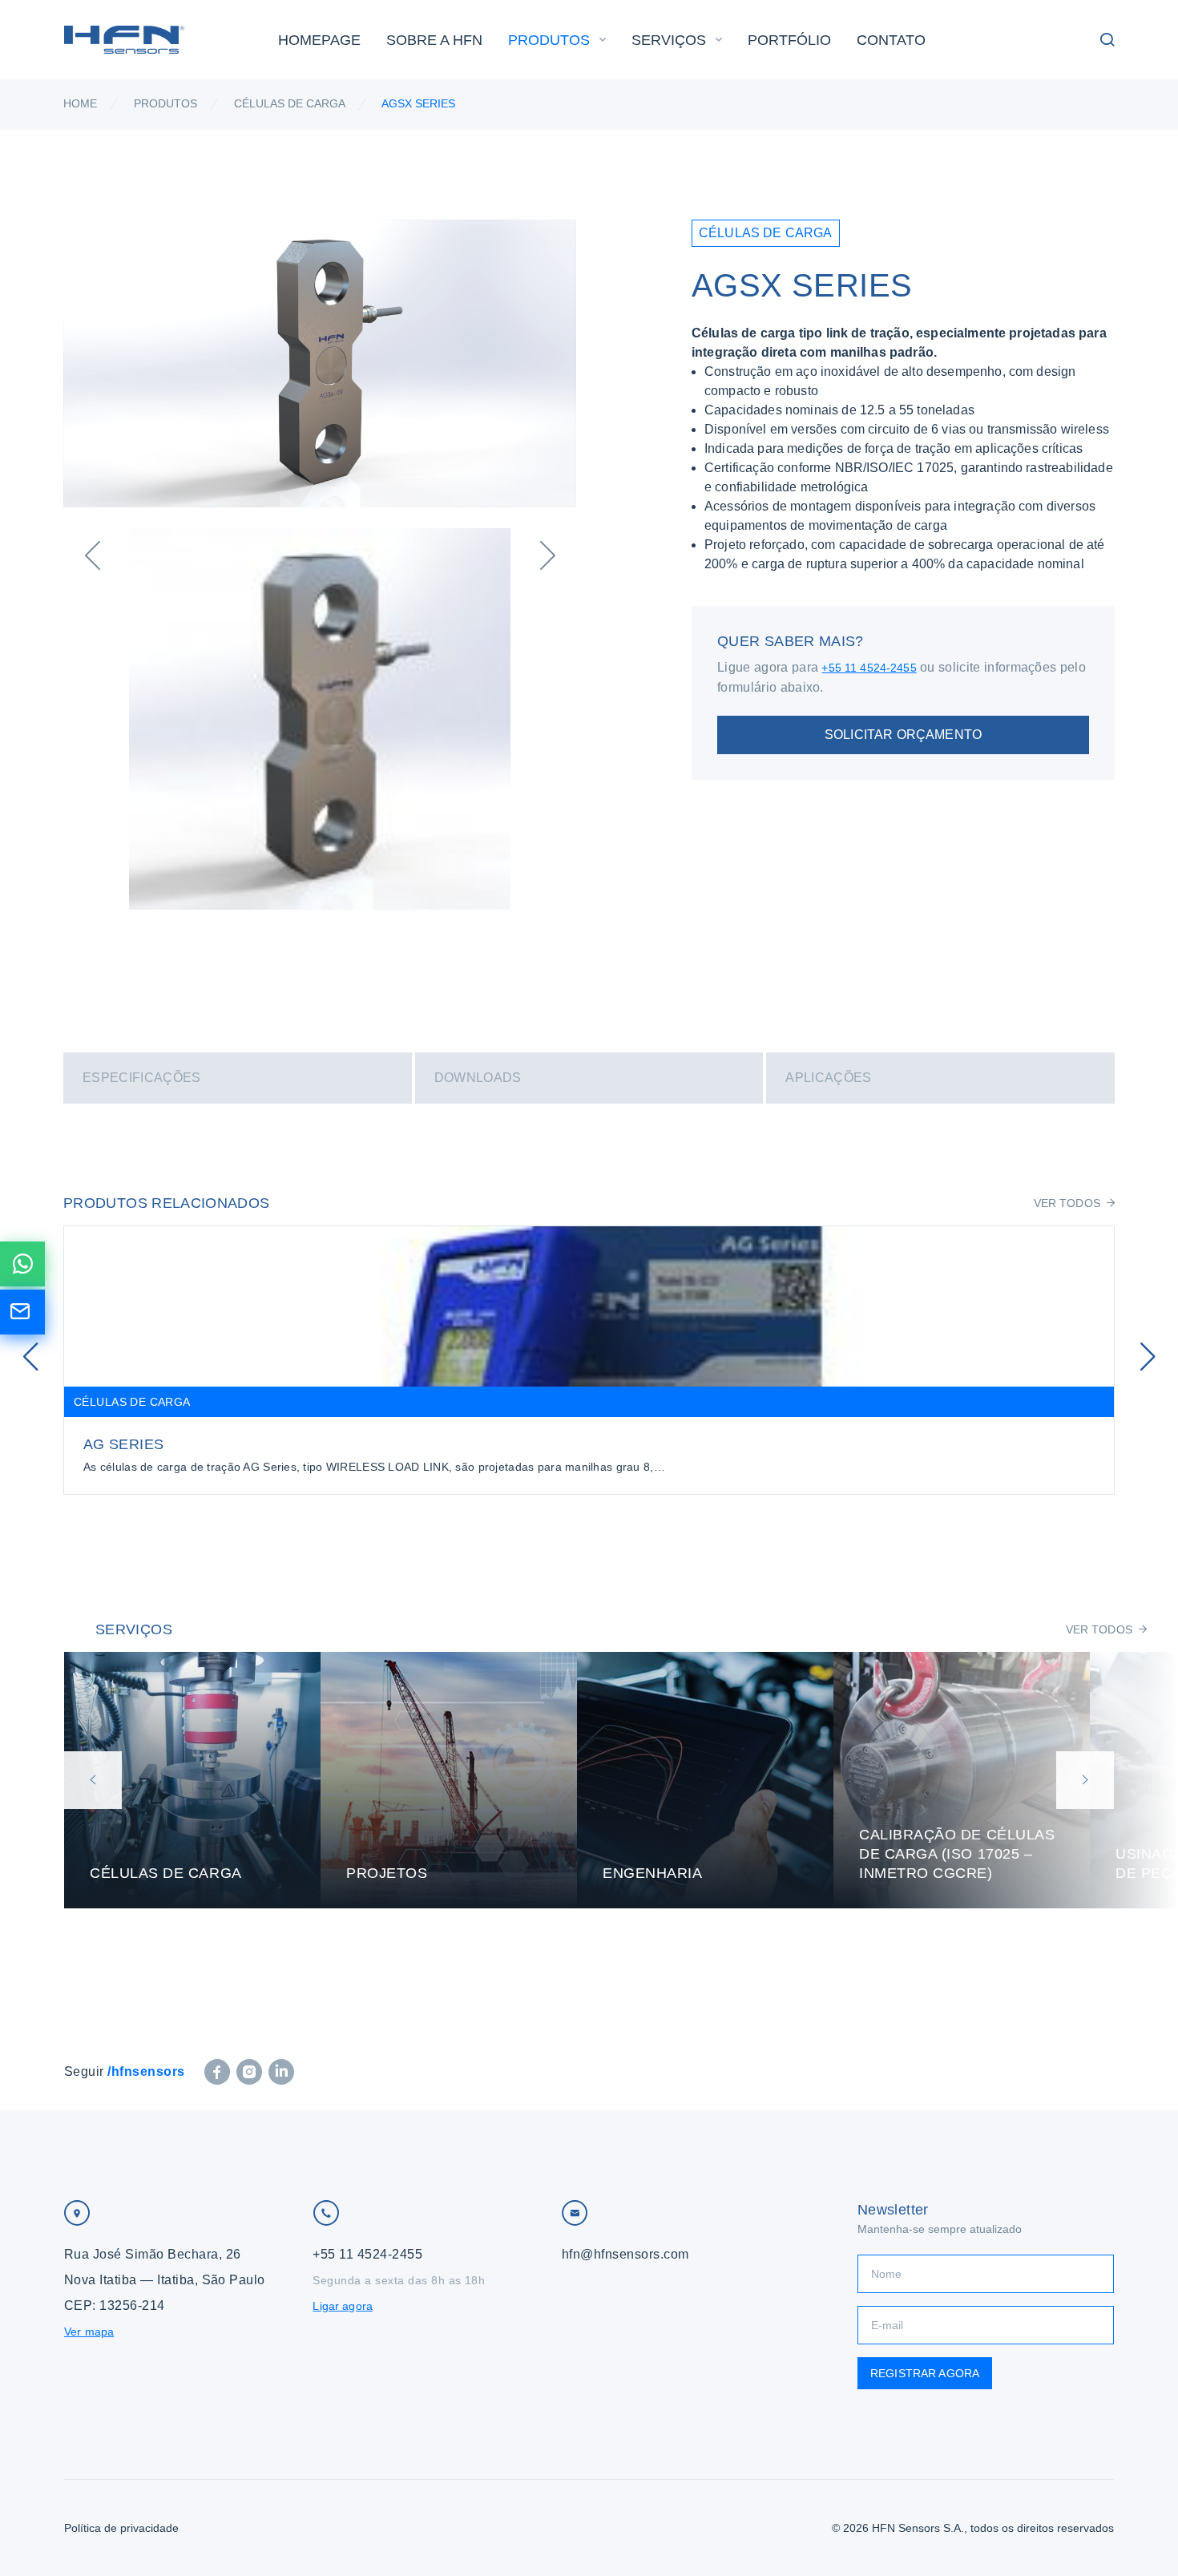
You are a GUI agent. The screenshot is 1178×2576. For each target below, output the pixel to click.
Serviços (669, 40)
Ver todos (1067, 1203)
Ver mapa (89, 2332)
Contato (891, 40)
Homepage (319, 40)
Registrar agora (925, 2373)
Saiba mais (192, 1780)
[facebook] (217, 2072)
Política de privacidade (121, 2528)
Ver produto (589, 1360)
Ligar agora (343, 2306)
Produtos (549, 40)
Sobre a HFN (434, 40)
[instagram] (249, 2072)
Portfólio (789, 40)
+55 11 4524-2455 (869, 668)
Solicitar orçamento (903, 735)
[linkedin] (281, 2072)
